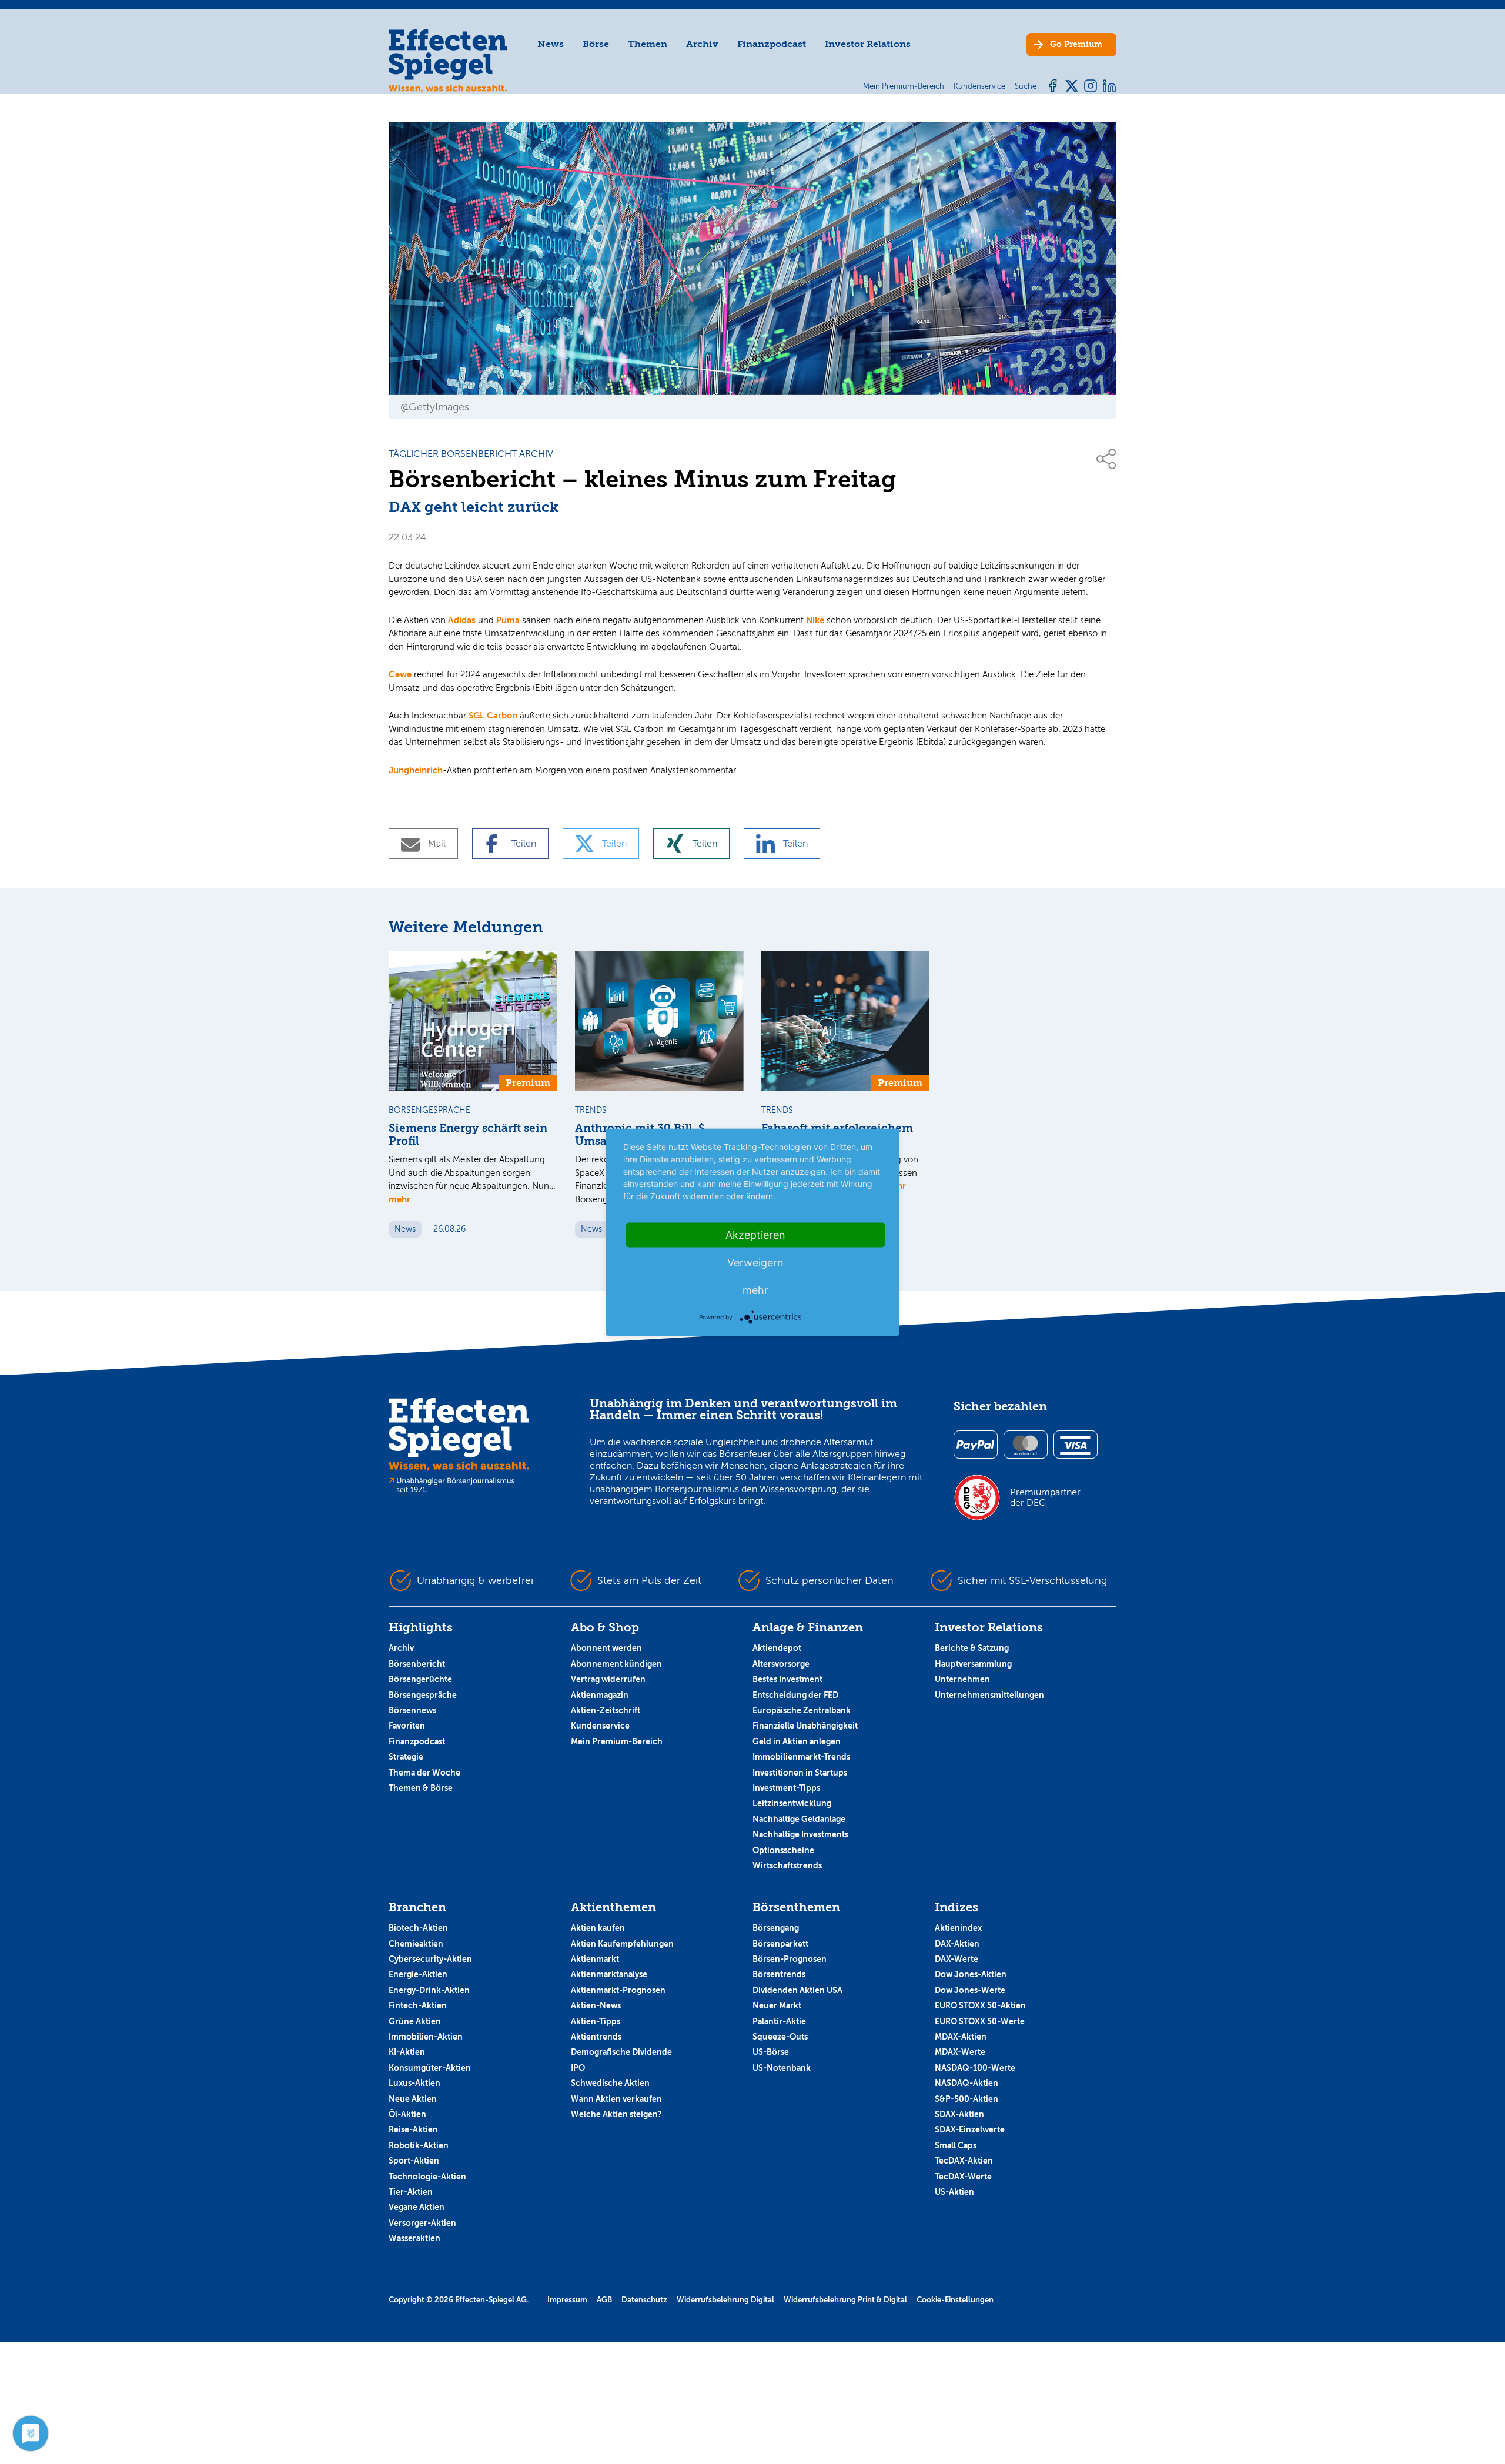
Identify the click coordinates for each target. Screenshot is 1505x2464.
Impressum (567, 2300)
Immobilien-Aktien (426, 2037)
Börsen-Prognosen (790, 1959)
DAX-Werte (956, 1959)
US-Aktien (954, 2192)
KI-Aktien (407, 2052)
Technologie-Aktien (427, 2177)
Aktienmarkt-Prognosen (618, 1990)
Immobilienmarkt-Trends (801, 1757)
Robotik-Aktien (419, 2145)
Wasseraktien (414, 2238)
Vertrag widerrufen (608, 1679)
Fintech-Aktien (418, 2005)
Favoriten (407, 1726)
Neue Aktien (413, 2099)
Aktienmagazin (600, 1695)
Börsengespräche (423, 1695)
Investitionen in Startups (800, 1773)
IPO (578, 2068)
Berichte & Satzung (972, 1648)
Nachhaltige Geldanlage (799, 1819)
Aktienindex (958, 1928)
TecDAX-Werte (963, 2177)
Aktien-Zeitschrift (606, 1710)
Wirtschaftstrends (787, 1865)
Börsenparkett (780, 1944)
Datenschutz (644, 2300)
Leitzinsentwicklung (792, 1803)
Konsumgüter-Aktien (430, 2068)
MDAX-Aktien (961, 2037)
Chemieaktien (416, 1944)
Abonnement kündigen (616, 1664)
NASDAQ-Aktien (966, 2083)
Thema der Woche (424, 1773)
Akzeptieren (755, 1234)
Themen (648, 44)
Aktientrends (596, 2037)
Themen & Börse (421, 1788)
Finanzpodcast (772, 44)
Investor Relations (868, 44)
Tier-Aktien (411, 2192)
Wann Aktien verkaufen (616, 2099)
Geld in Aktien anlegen (797, 1741)
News (551, 44)
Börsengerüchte (420, 1679)
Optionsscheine (783, 1850)
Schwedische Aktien (610, 2083)
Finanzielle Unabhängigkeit (805, 1726)
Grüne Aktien (415, 2021)
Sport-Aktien (414, 2161)
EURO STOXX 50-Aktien (980, 2005)
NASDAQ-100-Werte (975, 2068)
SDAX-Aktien (959, 2114)
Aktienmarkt (595, 1959)
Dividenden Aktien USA (797, 1990)
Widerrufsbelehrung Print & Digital (845, 2300)
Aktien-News (596, 2005)
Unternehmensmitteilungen (989, 1695)
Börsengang (776, 1928)
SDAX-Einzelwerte (970, 2129)
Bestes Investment (787, 1679)
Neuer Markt (777, 2005)
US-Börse (771, 2052)
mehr (399, 1199)
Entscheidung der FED (795, 1695)
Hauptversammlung (973, 1664)
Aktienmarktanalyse (609, 1974)
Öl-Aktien (407, 2114)
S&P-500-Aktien (966, 2099)
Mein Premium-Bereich (617, 1741)
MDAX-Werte (960, 2052)
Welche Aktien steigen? (616, 2114)
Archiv (702, 44)
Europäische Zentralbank (802, 1710)
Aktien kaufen (598, 1928)
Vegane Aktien (417, 2207)
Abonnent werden (606, 1648)
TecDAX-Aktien (964, 2161)
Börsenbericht (417, 1664)
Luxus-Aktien (414, 2083)
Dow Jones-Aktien (971, 1974)
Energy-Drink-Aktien (429, 1990)
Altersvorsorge (781, 1664)
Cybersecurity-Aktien (430, 1959)
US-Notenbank (782, 2068)
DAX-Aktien (957, 1944)
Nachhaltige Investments (800, 1834)
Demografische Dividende (621, 2052)
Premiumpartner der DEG (1045, 1497)
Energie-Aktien (418, 1974)
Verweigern (755, 1262)
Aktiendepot (777, 1648)
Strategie (406, 1757)
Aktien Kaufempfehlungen (622, 1944)
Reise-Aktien (413, 2129)
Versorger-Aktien (422, 2223)
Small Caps (956, 2145)
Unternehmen (962, 1679)
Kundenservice (600, 1726)
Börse (596, 44)
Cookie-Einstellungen (955, 2300)
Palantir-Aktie (779, 2021)
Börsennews (412, 1710)
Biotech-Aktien (418, 1928)
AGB (604, 2300)
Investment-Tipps (786, 1788)
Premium (1076, 44)
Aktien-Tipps (596, 2021)
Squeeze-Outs (780, 2037)
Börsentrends (779, 1974)
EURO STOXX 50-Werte (980, 2021)
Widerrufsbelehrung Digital (725, 2300)
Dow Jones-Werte (970, 1990)
